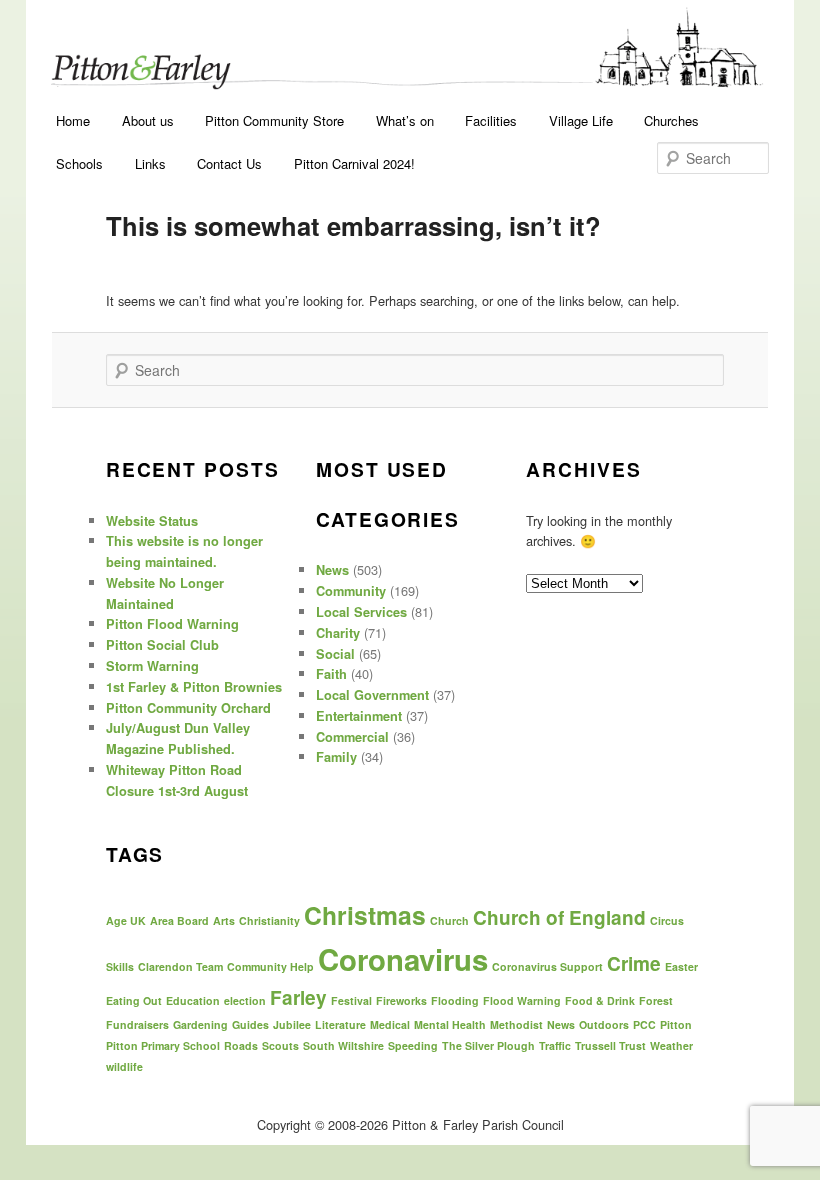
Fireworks (401, 1000)
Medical (390, 1024)
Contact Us (229, 163)
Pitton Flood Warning (172, 624)
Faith (331, 674)
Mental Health (450, 1024)
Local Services (361, 612)
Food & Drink (600, 1000)
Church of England (559, 917)
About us (148, 120)
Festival (351, 1000)
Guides (250, 1024)
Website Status (152, 521)
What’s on (405, 120)
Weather (671, 1045)
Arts (224, 920)
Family (336, 757)
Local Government (372, 695)
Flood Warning (522, 1000)
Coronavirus (403, 959)
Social (335, 654)
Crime (634, 963)
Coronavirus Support (547, 966)
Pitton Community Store (274, 120)
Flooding (455, 1000)
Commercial (352, 737)
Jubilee (292, 1024)
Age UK (126, 920)
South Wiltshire (343, 1045)
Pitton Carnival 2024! (354, 163)
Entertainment (359, 716)
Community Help (270, 966)
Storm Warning (152, 666)
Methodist (516, 1024)
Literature (340, 1024)
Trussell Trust (610, 1045)
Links (150, 163)
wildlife (124, 1066)
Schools (79, 163)
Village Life (581, 120)
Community (351, 591)
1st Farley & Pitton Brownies (194, 687)
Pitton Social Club (162, 645)
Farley (298, 997)
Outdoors (604, 1024)
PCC (644, 1024)
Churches (671, 120)
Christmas (365, 915)
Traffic (555, 1045)
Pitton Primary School (163, 1045)
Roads (241, 1045)
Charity (338, 633)
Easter (681, 966)
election (245, 1000)
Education (193, 1000)
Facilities (491, 120)
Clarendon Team (180, 966)
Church (449, 920)
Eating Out (134, 1000)
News (332, 570)
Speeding (413, 1045)
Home (73, 120)
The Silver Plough (488, 1045)
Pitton (676, 1024)
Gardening (200, 1024)
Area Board (179, 920)
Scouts (280, 1045)
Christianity (269, 920)
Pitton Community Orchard (188, 708)
